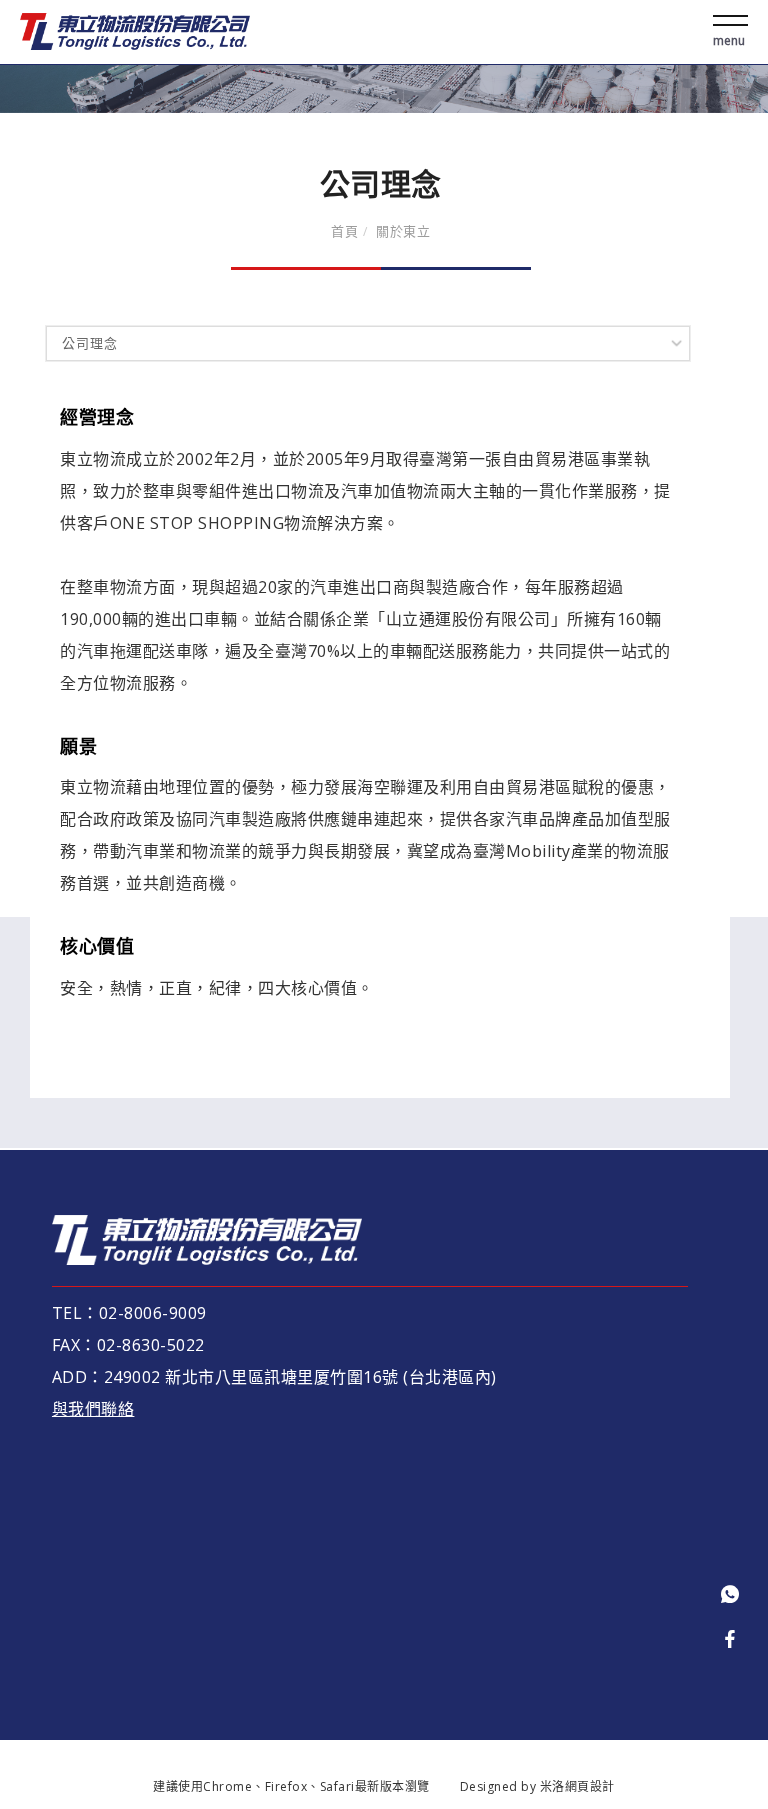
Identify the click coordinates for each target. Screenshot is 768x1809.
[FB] (730, 1640)
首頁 (344, 231)
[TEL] (730, 1595)
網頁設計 (590, 1786)
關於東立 (403, 231)
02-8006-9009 (155, 1313)
